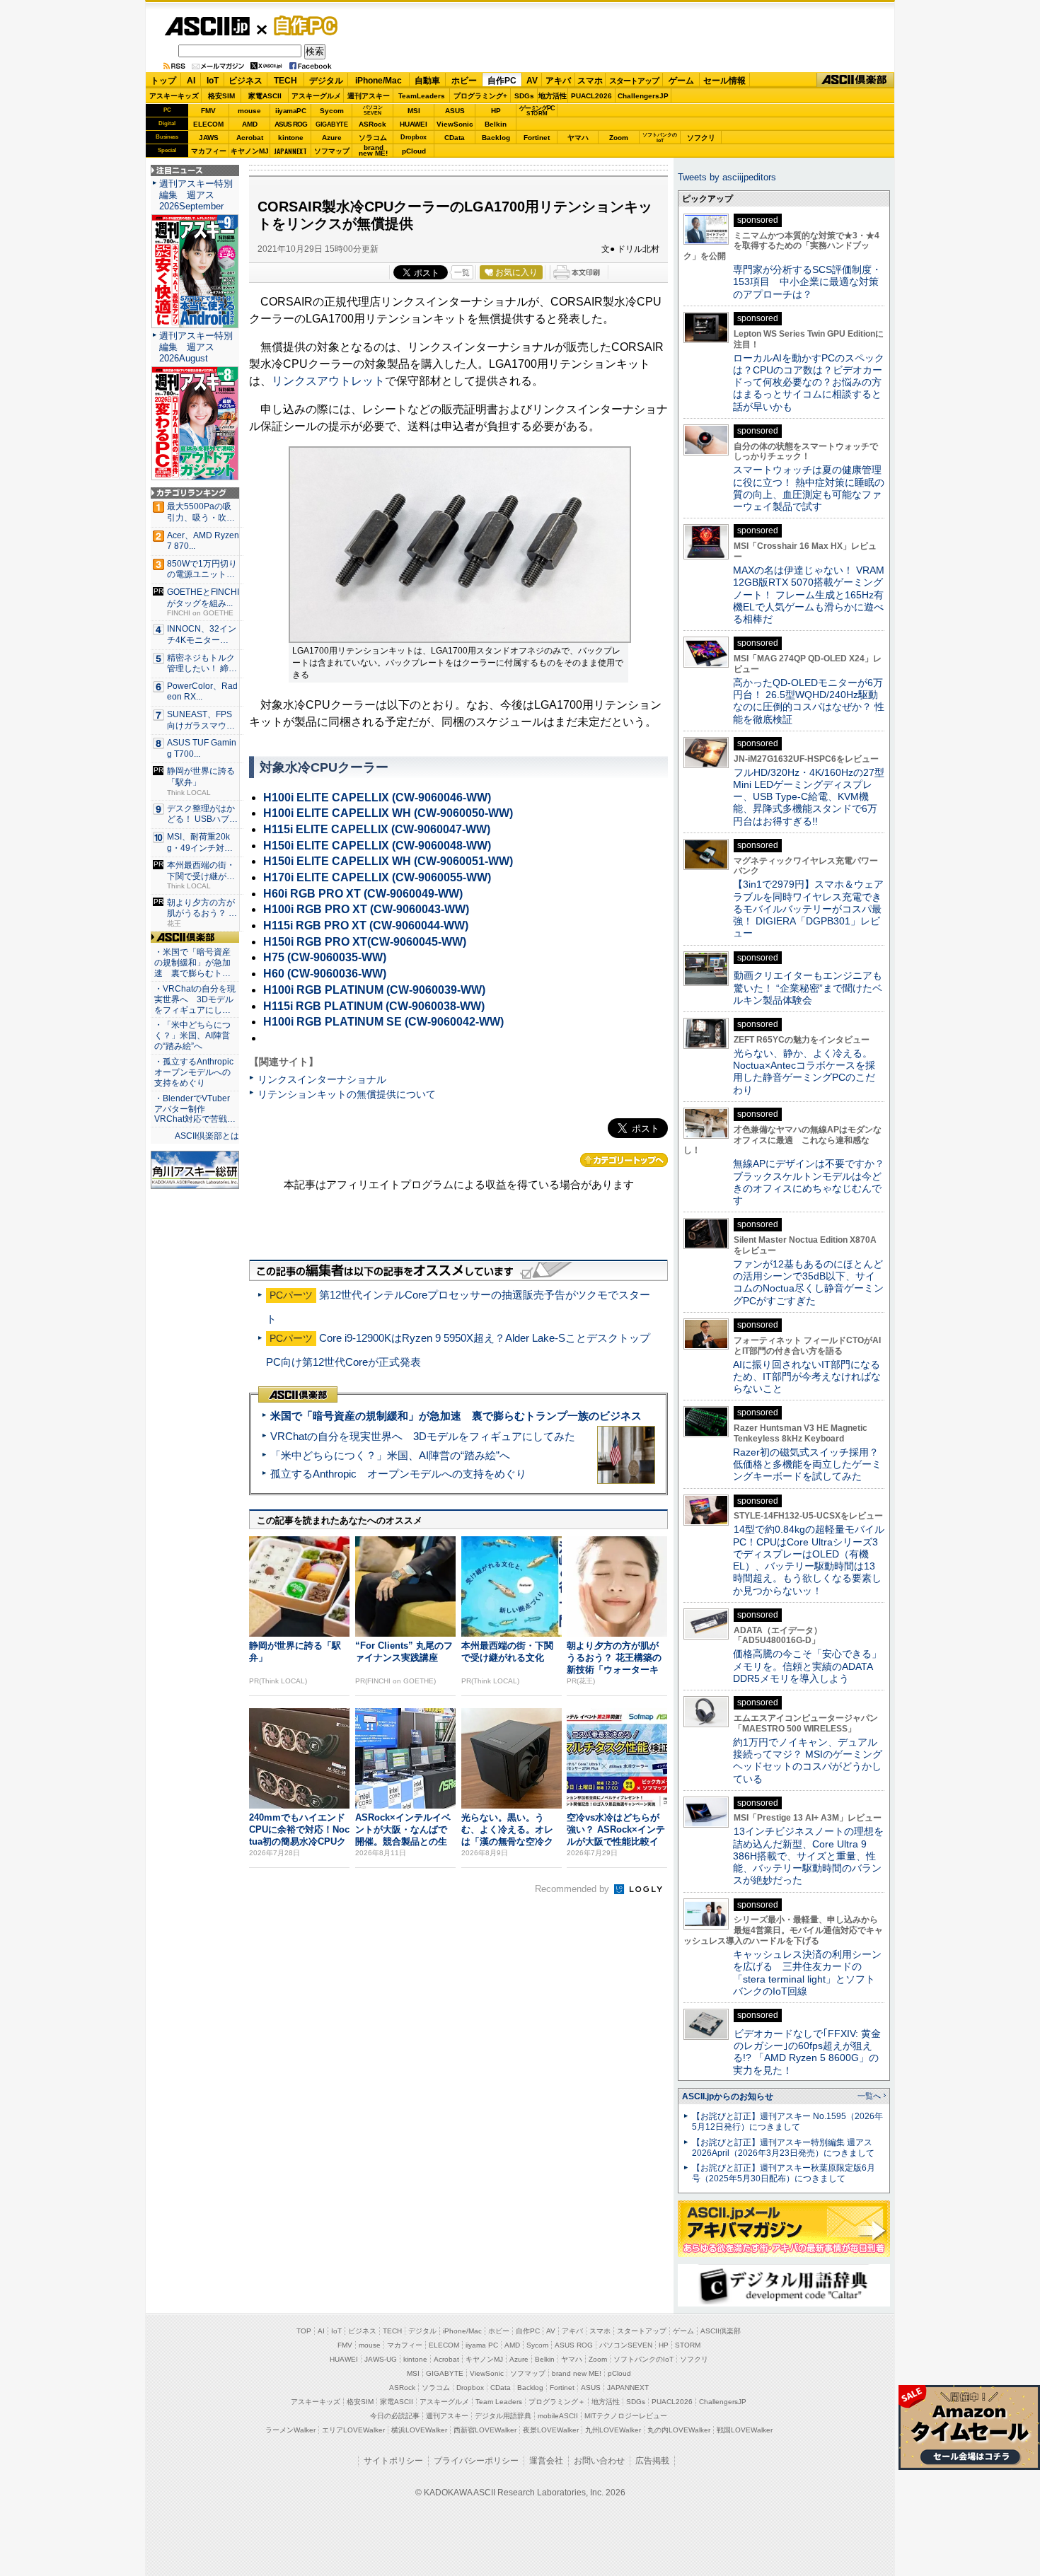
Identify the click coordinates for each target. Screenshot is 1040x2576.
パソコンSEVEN (373, 110)
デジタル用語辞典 (503, 2416)
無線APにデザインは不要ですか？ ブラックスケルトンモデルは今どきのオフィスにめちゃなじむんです (814, 1182)
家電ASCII (265, 96)
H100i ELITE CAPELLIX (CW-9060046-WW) (377, 797)
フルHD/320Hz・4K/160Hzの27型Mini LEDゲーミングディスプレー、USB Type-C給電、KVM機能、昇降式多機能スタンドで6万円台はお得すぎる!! (809, 797)
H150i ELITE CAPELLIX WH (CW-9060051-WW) (388, 861)
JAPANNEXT (290, 151)
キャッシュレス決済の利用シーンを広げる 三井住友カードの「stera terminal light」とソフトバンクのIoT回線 (807, 1973)
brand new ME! (577, 2373)
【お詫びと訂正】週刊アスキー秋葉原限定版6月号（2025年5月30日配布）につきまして (784, 2173)
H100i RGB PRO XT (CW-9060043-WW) (366, 909)
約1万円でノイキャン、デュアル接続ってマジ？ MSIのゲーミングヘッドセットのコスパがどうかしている (808, 1760)
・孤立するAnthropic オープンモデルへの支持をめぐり (195, 1072)
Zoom (619, 138)
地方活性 (553, 96)
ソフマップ (332, 151)
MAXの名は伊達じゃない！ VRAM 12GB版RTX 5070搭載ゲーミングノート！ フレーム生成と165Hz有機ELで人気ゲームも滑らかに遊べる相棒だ (809, 594)
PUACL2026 (591, 96)
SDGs (524, 96)
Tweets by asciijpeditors (727, 177)
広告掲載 (652, 2461)
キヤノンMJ (250, 151)
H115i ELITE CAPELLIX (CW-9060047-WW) (377, 829)
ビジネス (245, 81)
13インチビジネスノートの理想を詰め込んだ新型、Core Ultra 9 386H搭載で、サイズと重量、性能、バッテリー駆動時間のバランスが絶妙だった (808, 1856)
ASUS (455, 111)
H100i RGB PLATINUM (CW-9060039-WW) (374, 990)
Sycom (332, 111)
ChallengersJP (643, 96)
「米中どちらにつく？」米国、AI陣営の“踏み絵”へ (390, 1455)
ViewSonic (455, 124)
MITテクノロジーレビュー (626, 2416)
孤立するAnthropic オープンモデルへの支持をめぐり (398, 1474)
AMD (250, 124)
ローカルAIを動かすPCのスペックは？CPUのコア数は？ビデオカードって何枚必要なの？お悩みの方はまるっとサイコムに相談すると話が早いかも (809, 382)
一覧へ (869, 2096)
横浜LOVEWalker (419, 2430)
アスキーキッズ (174, 96)
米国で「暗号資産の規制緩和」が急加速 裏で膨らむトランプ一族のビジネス (456, 1416)
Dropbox (414, 137)
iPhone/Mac (379, 81)
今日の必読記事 (395, 2416)
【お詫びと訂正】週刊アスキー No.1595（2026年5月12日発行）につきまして (787, 2122)
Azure (332, 138)
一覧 (462, 272)
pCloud (414, 151)
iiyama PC (482, 2345)
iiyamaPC (290, 111)
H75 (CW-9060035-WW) (325, 957)
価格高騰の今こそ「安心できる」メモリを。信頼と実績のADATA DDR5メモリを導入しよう (807, 1666)
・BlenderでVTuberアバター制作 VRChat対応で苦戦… (195, 1109)
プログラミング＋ (557, 2402)
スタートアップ (634, 81)
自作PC (301, 25)
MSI (414, 111)
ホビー (464, 81)
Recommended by (573, 1889)
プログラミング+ (480, 96)
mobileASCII (558, 2416)
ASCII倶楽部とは (207, 1136)
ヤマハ (578, 138)
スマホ (590, 81)
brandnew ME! (373, 151)
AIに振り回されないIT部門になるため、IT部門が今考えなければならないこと (807, 1377)
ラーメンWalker (290, 2430)
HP (496, 111)
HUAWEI (414, 124)
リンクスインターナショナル (322, 1079)
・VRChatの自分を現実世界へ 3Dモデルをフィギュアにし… (195, 999)
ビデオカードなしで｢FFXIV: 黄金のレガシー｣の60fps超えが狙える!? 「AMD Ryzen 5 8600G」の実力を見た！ (807, 2052)
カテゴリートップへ (624, 1160)
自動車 (427, 81)
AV (532, 81)
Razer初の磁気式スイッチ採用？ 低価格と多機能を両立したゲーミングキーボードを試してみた (811, 1464)
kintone (291, 138)
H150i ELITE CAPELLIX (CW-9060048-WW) (377, 846)
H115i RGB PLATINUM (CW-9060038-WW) (374, 1006)
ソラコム (373, 138)
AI (191, 81)
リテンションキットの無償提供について (347, 1094)
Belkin (496, 124)
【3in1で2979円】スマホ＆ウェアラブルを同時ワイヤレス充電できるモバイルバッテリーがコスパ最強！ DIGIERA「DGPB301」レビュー (808, 909)
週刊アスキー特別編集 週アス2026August (196, 347)
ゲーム (681, 81)
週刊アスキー (369, 96)
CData (455, 138)
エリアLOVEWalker (353, 2430)
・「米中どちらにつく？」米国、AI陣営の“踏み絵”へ (192, 1035)
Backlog (496, 138)
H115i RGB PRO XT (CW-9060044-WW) (366, 926)
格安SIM (221, 96)
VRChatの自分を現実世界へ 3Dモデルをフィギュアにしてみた (423, 1436)
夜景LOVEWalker (551, 2430)
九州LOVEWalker (613, 2430)
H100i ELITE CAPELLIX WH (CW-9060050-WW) (388, 813)
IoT (213, 81)
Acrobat (250, 138)
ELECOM (208, 124)
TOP (304, 2331)
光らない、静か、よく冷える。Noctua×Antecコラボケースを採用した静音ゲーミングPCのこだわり (804, 1072)
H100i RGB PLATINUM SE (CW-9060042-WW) (383, 1022)
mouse (249, 111)
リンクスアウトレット (328, 381)
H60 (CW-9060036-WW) (325, 974)
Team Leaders (499, 2402)
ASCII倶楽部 (855, 80)
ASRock (372, 124)
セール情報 (724, 81)
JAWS (209, 138)
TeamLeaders (422, 96)
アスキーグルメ (316, 96)
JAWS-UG (381, 2359)
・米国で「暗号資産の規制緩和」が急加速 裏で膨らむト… (192, 963)
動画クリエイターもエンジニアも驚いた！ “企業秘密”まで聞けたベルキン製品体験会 (808, 988)
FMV (208, 111)
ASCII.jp (207, 26)
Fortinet (537, 138)
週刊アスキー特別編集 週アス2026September (196, 195)
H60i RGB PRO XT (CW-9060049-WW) (363, 894)
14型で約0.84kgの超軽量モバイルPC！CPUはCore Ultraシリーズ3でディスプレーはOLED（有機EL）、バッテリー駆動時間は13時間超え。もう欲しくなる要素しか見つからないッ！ (809, 1560)
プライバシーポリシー (476, 2461)
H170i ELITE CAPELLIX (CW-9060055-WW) (377, 877)
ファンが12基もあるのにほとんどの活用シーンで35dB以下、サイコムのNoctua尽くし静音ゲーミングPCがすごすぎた (808, 1282)
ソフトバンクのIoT (660, 138)
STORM (688, 2345)
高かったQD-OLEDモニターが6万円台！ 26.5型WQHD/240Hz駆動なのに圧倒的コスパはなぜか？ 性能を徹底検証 (809, 701)
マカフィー (209, 151)
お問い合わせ (599, 2461)
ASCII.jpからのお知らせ (728, 2096)
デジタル (326, 81)
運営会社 (546, 2461)
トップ (163, 81)
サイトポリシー (393, 2461)
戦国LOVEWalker (745, 2430)
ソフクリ (701, 138)
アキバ (558, 81)
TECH (285, 81)
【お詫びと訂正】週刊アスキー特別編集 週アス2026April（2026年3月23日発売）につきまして (783, 2148)
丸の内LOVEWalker (679, 2430)
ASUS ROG (291, 124)
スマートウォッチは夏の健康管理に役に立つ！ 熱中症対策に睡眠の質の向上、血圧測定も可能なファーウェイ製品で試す (809, 488)
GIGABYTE (331, 124)
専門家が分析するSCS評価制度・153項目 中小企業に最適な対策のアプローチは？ (807, 282)
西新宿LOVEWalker (485, 2430)
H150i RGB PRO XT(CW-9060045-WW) (365, 942)
